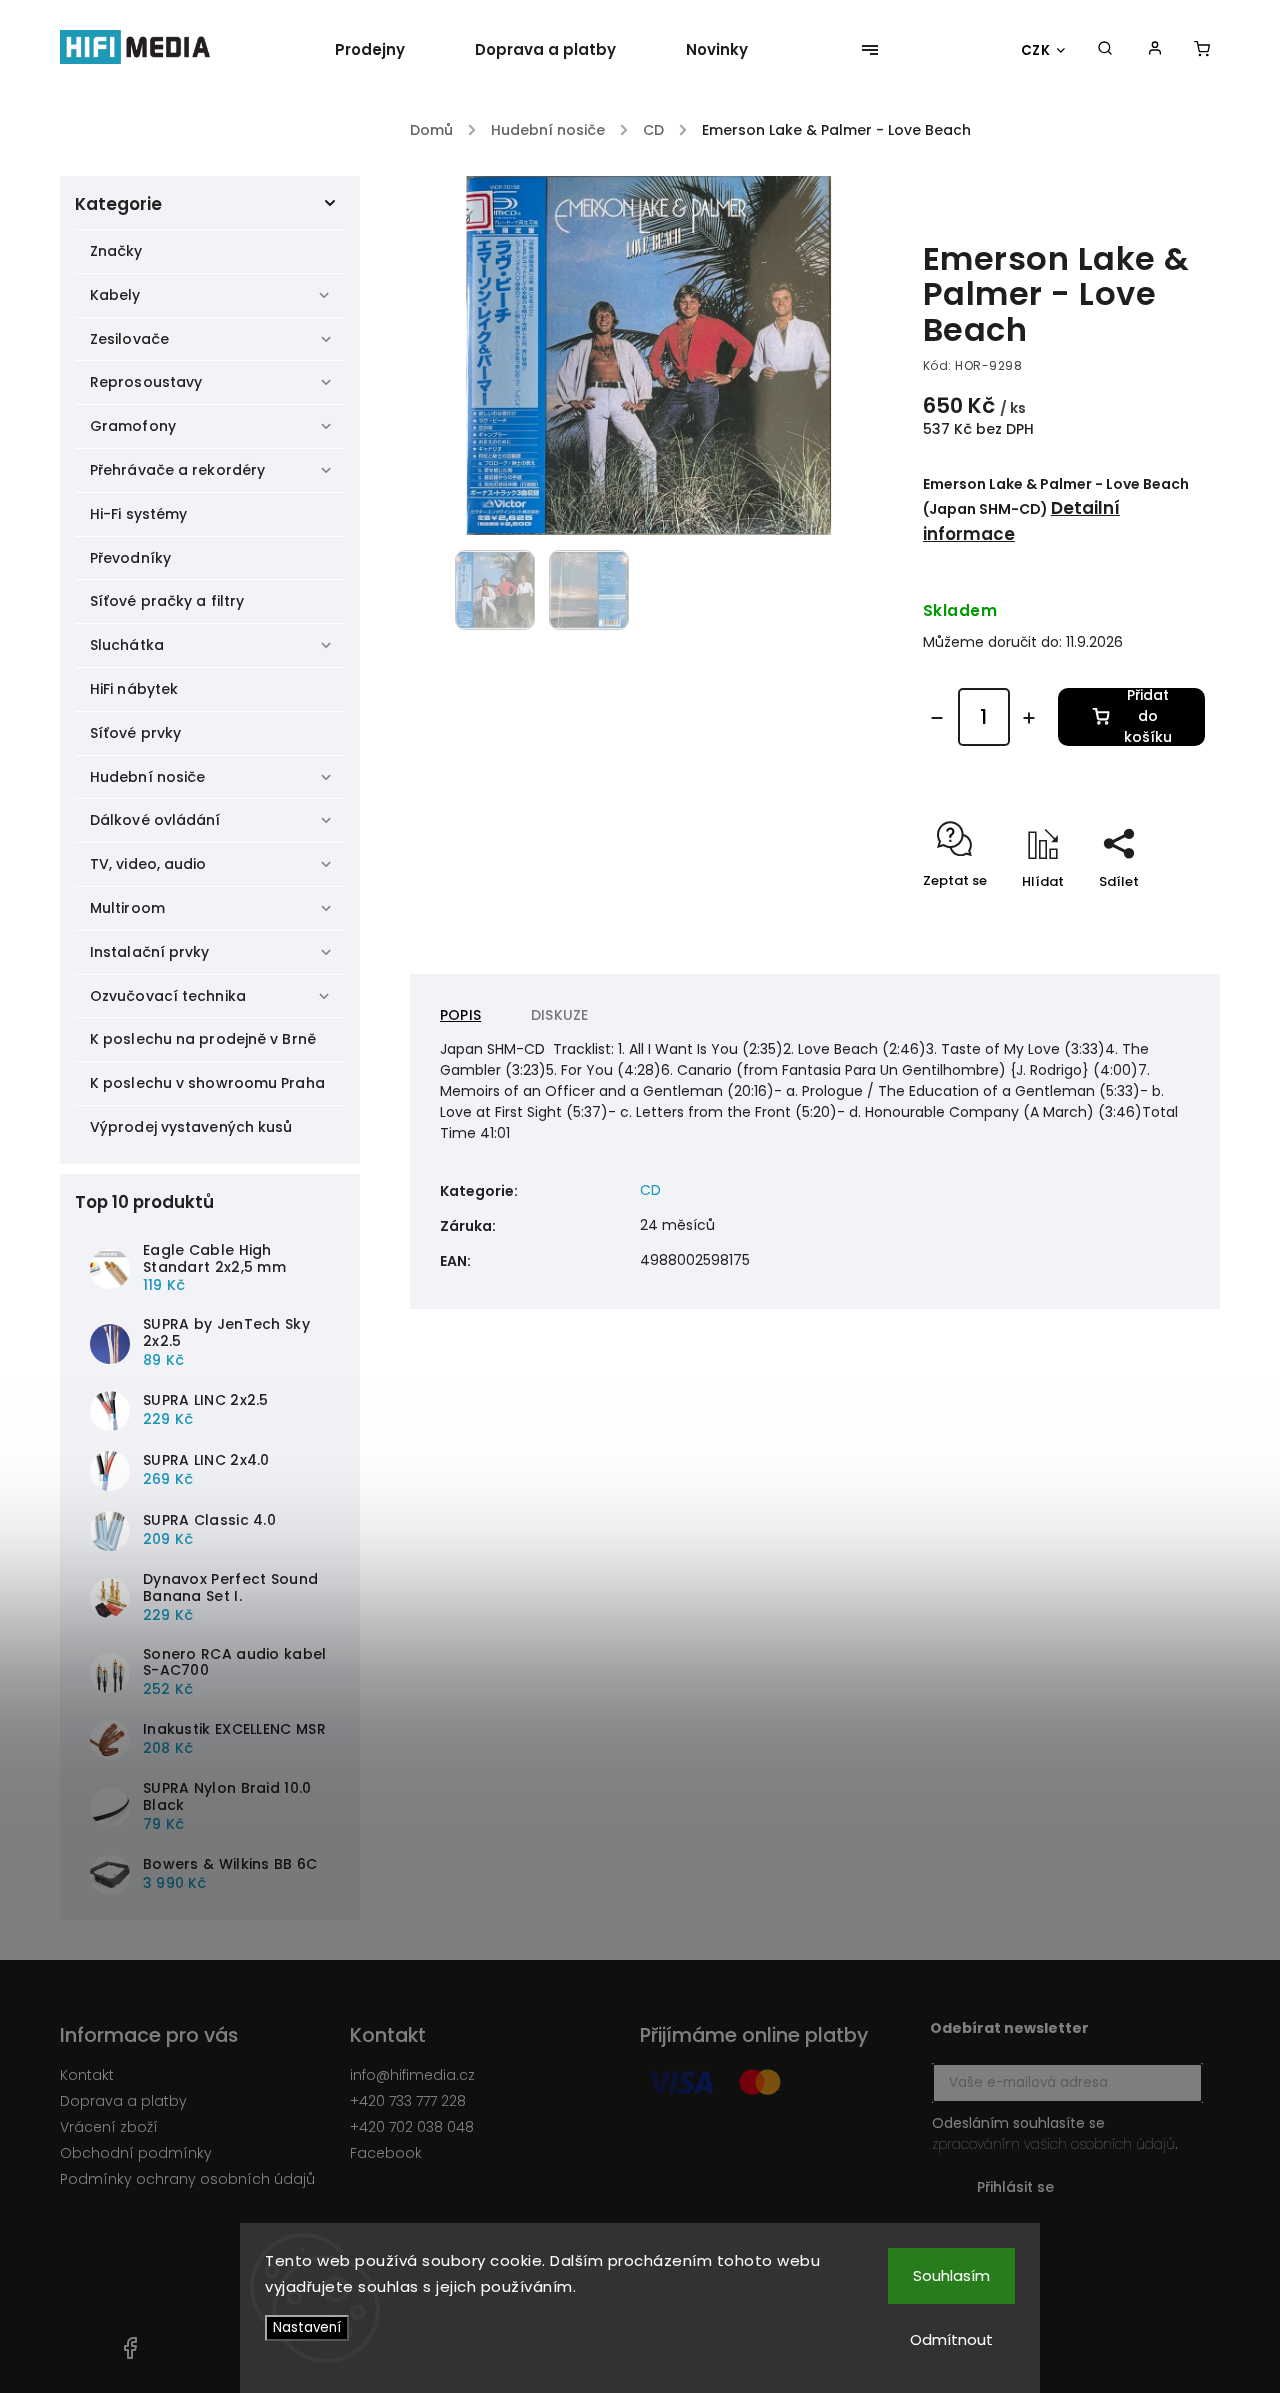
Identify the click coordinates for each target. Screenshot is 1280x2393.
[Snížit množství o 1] (937, 718)
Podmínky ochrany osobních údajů (187, 2179)
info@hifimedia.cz (412, 2075)
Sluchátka (127, 645)
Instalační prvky (150, 952)
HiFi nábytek (134, 689)
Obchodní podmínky (136, 2153)
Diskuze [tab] (559, 1015)
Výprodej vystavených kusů (191, 1127)
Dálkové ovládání (155, 820)
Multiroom (127, 908)
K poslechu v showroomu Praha (207, 1083)
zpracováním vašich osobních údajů (1053, 2144)
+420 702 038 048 (412, 2127)
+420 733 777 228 (408, 2101)
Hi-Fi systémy (138, 514)
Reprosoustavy (146, 382)
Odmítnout (951, 2339)
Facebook (386, 2153)
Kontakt (87, 2075)
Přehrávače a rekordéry (177, 470)
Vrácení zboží (109, 2127)
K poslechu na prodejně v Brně (203, 1039)
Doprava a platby (123, 2101)
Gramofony (133, 426)
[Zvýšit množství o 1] (1029, 718)
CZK (1036, 50)
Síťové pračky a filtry (167, 601)
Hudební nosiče (147, 777)
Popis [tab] (460, 1015)
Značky (116, 251)
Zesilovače (129, 339)
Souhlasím (951, 2275)
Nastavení (307, 2327)
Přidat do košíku (1148, 717)
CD (650, 1190)
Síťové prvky (135, 733)
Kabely (115, 295)
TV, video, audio (148, 864)
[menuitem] (387, 50)
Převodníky (130, 558)
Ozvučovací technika (168, 996)
